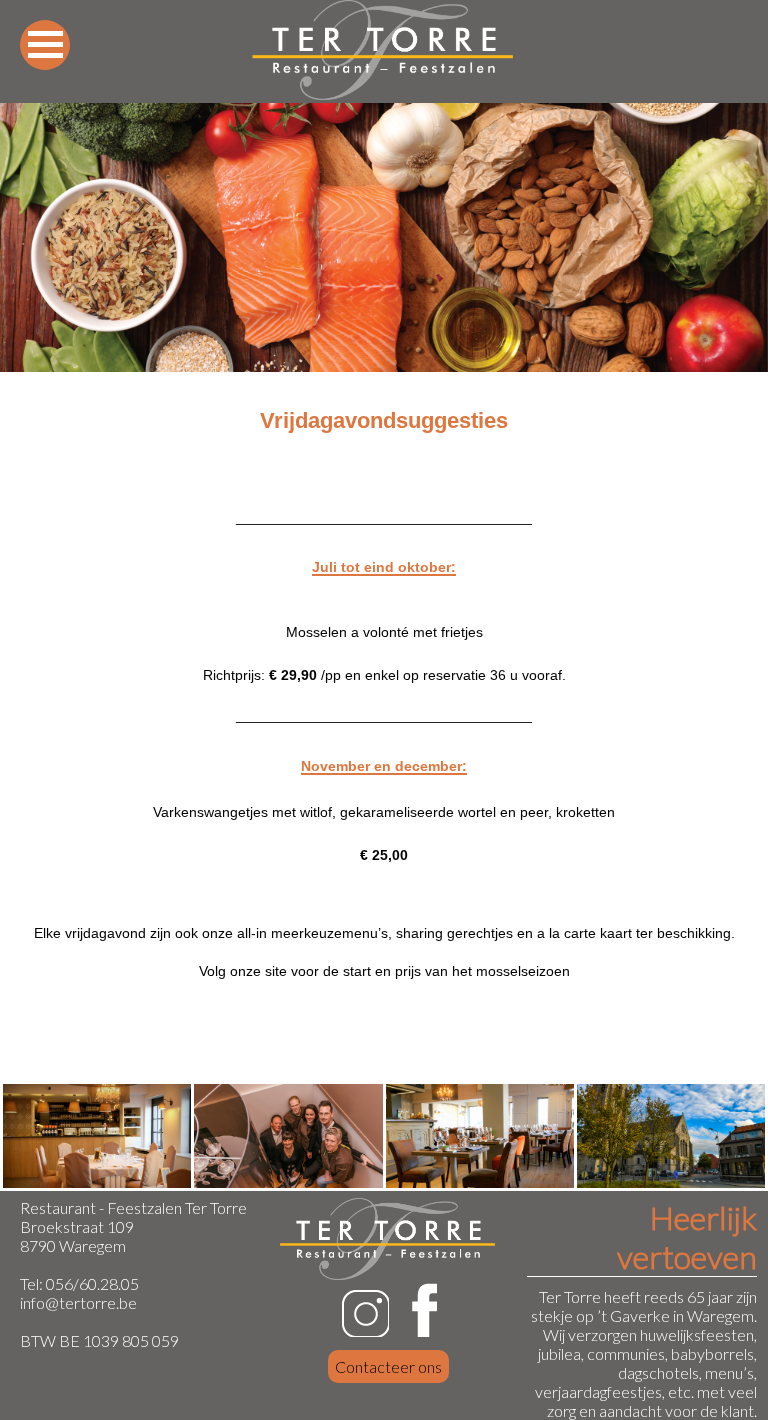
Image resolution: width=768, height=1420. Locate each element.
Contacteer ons (388, 1366)
